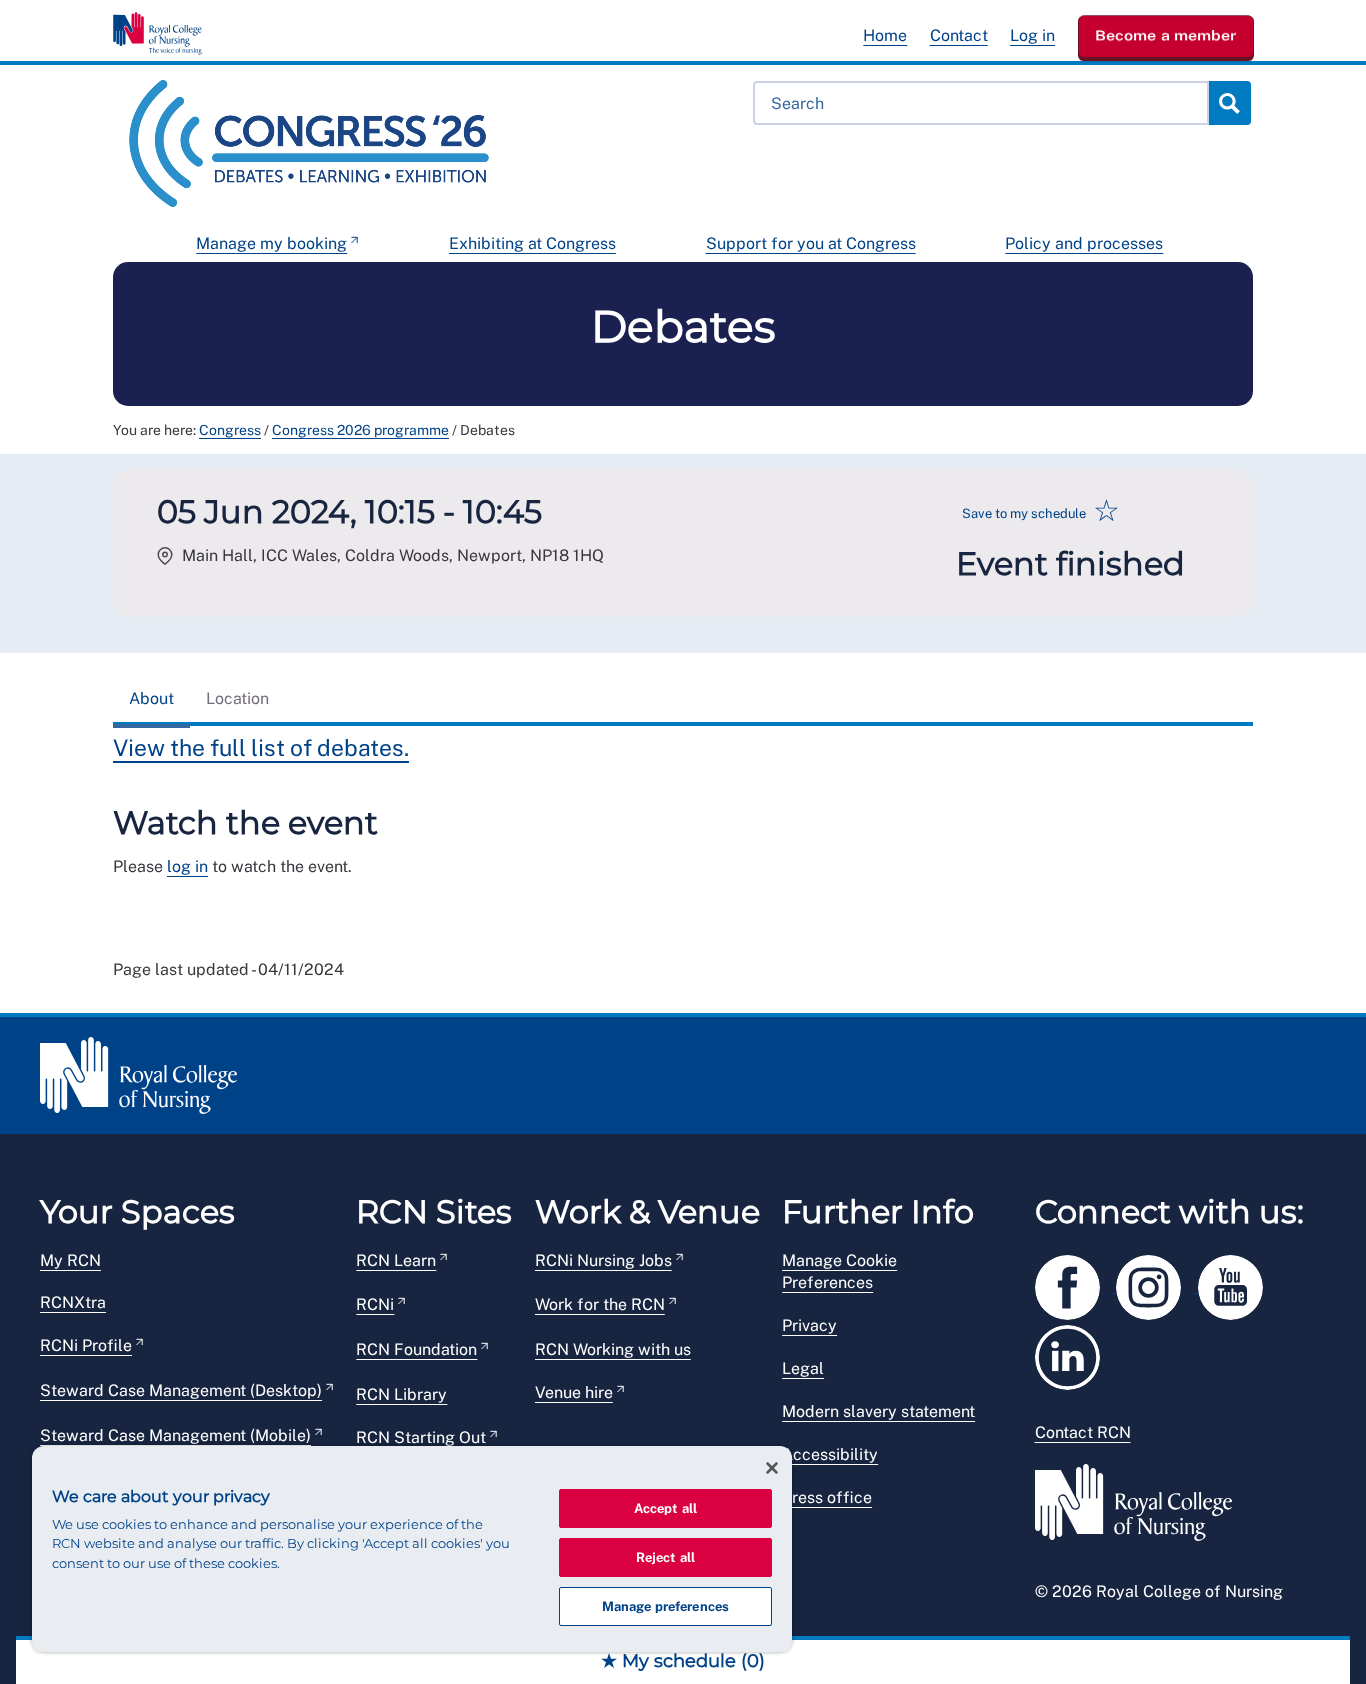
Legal (803, 1368)
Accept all (665, 1508)
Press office (827, 1497)
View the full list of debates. (261, 747)
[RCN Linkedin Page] (1074, 1353)
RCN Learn (396, 1260)
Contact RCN (1083, 1432)
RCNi (375, 1304)
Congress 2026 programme (360, 430)
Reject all (665, 1557)
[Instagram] (1157, 1283)
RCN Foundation (416, 1349)
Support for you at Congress (811, 243)
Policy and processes (1084, 243)
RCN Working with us (613, 1349)
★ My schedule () (683, 1661)
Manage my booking (271, 243)
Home (885, 35)
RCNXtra (73, 1302)
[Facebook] (1076, 1283)
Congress (230, 430)
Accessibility (830, 1454)
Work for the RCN (600, 1304)
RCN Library (401, 1394)
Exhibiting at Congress (532, 243)
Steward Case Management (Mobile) (175, 1435)
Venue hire (574, 1392)
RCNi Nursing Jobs (603, 1260)
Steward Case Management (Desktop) (181, 1390)
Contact (959, 35)
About (151, 698)
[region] (412, 1549)
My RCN (70, 1260)
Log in (1032, 35)
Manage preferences (665, 1606)
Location (237, 698)
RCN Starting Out (421, 1437)
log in (187, 866)
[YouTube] (1237, 1283)
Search (1229, 103)
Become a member (1166, 35)
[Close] (772, 1468)
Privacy (809, 1325)
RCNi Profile (86, 1345)
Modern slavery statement (878, 1411)
